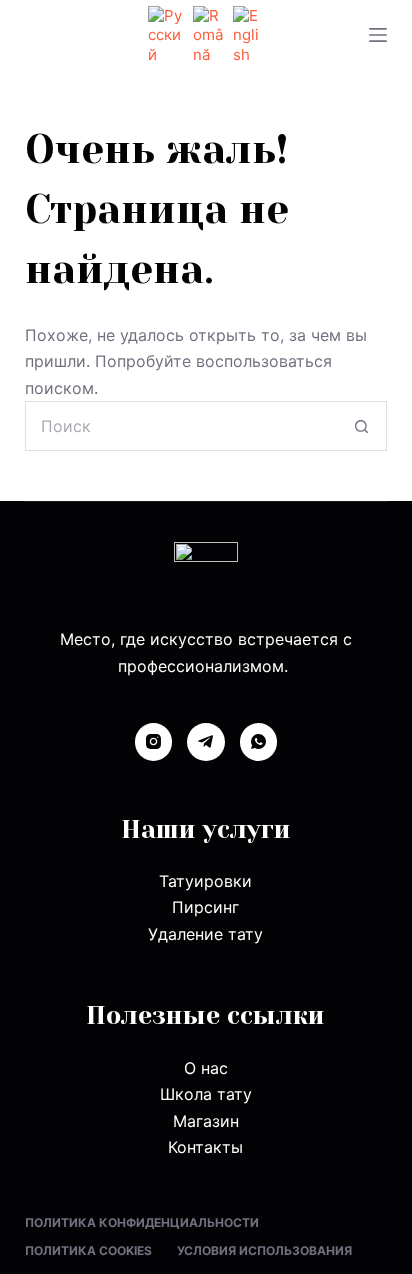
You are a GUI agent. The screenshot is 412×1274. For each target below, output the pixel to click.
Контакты (205, 1147)
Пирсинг (205, 907)
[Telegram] (206, 742)
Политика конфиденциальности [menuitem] (142, 1222)
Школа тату (206, 1094)
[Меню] (378, 35)
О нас (206, 1068)
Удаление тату (205, 934)
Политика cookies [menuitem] (88, 1250)
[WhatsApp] (259, 742)
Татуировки (205, 881)
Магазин (206, 1121)
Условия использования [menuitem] (264, 1250)
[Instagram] (154, 742)
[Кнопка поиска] (362, 426)
